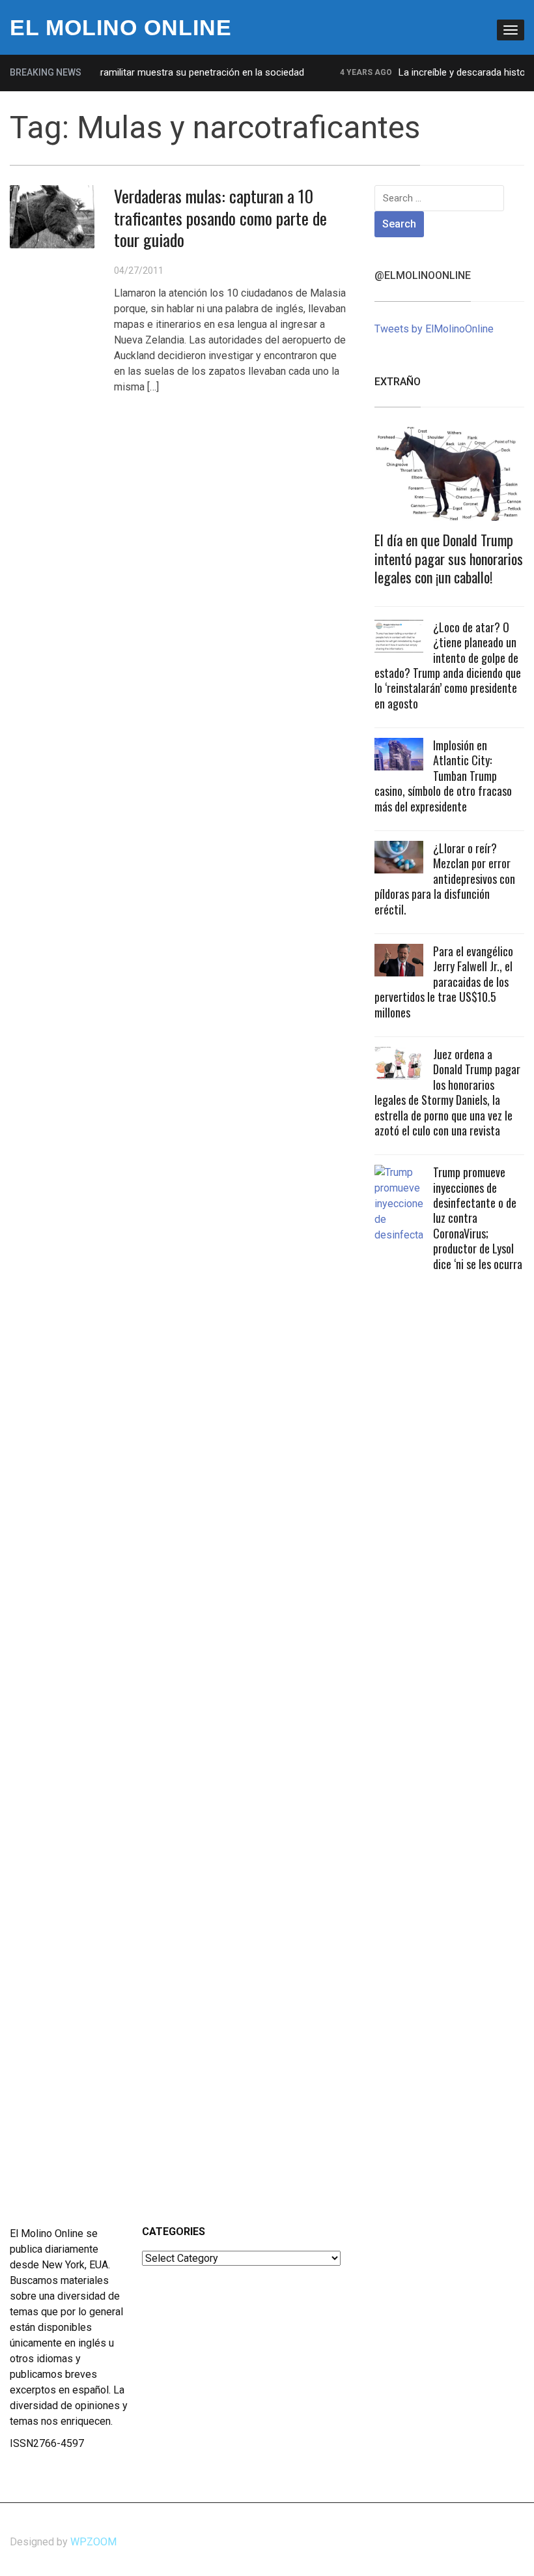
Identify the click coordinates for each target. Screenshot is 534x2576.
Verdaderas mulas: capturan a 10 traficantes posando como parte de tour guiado (220, 218)
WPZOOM (93, 2542)
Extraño (398, 382)
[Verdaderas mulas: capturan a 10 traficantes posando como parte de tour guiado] (52, 216)
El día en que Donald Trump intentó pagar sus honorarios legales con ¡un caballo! (449, 558)
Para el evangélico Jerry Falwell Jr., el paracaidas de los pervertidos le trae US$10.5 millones (444, 982)
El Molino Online (121, 27)
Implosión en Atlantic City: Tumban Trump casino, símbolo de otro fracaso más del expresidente (443, 776)
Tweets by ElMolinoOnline (434, 329)
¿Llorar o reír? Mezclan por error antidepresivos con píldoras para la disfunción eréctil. (445, 879)
